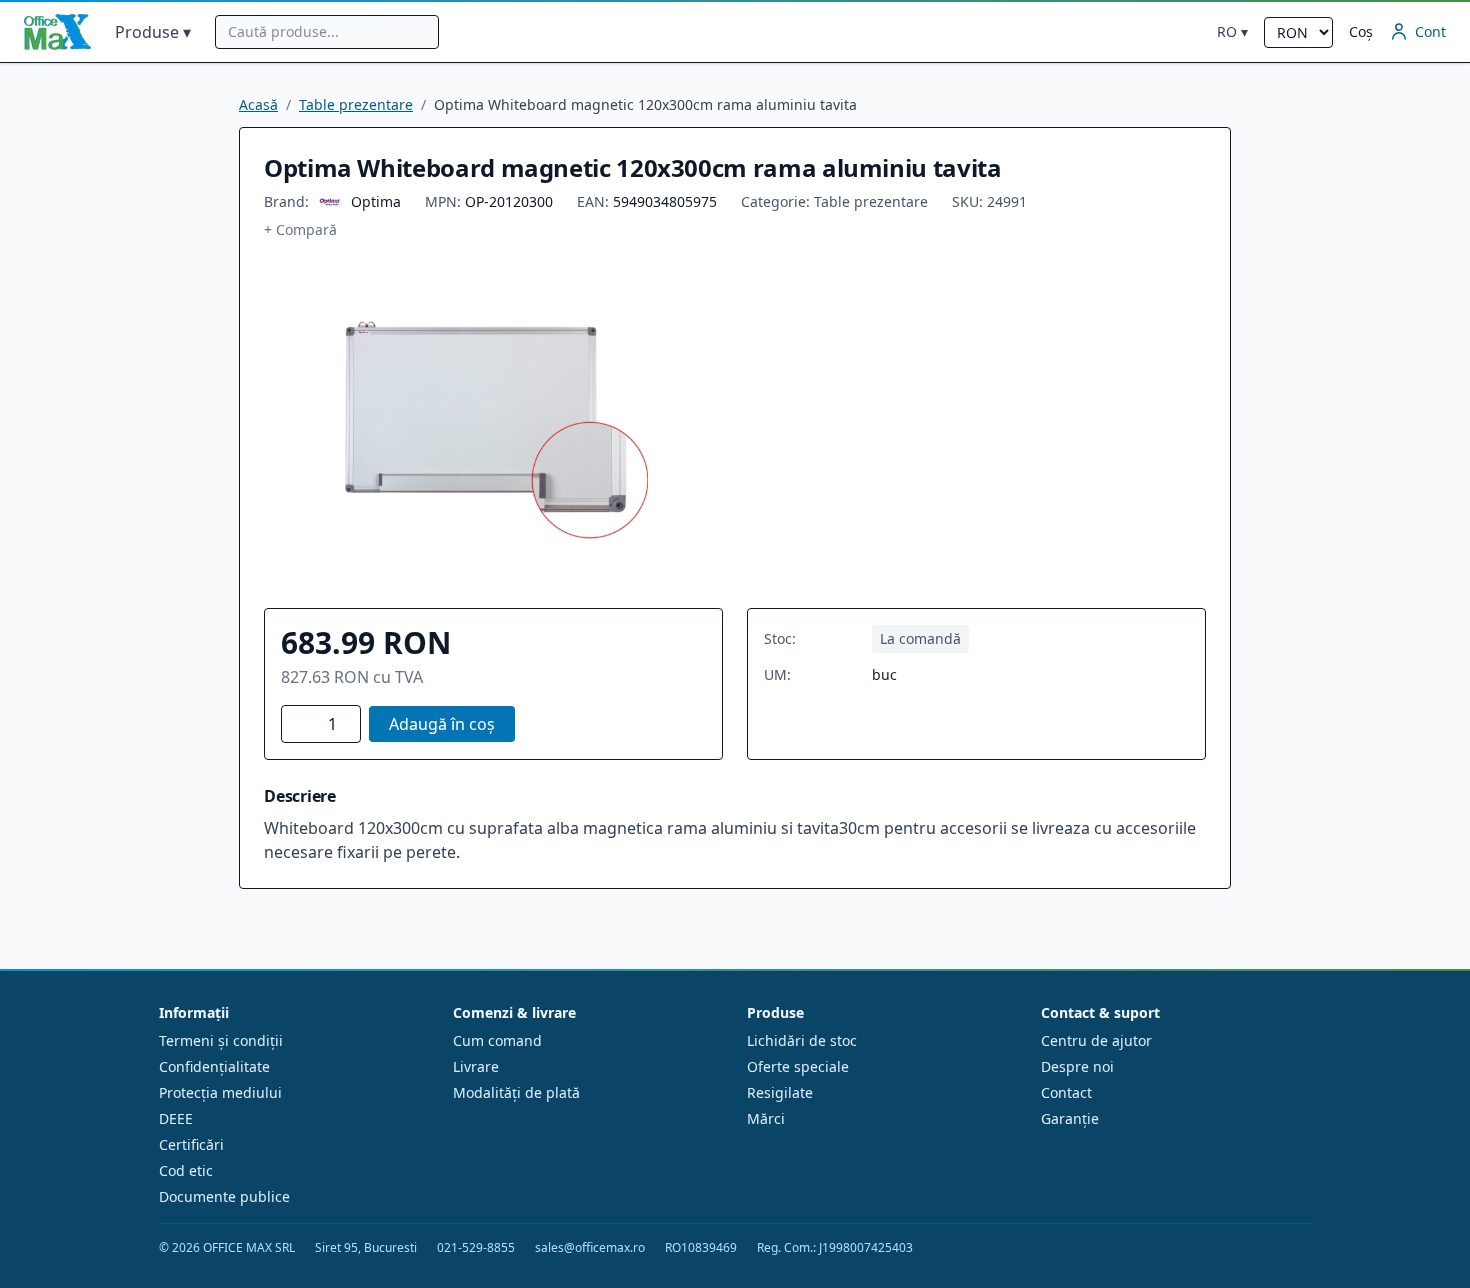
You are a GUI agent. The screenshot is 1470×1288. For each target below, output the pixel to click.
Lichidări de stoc (802, 1040)
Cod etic (186, 1170)
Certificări (191, 1144)
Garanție (1070, 1118)
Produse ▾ (153, 32)
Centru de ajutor (1096, 1040)
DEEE (176, 1118)
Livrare (476, 1066)
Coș (1361, 31)
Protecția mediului (220, 1092)
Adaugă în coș (442, 724)
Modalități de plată (516, 1092)
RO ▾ (1232, 31)
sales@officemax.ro (590, 1248)
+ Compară (300, 229)
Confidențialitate (214, 1066)
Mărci (766, 1118)
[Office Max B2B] (57, 32)
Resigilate (780, 1092)
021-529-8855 (476, 1248)
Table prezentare (356, 104)
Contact (1066, 1092)
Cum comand (497, 1040)
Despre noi (1077, 1066)
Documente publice (224, 1196)
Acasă (258, 104)
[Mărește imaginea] (488, 424)
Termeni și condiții (221, 1040)
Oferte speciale (798, 1066)
